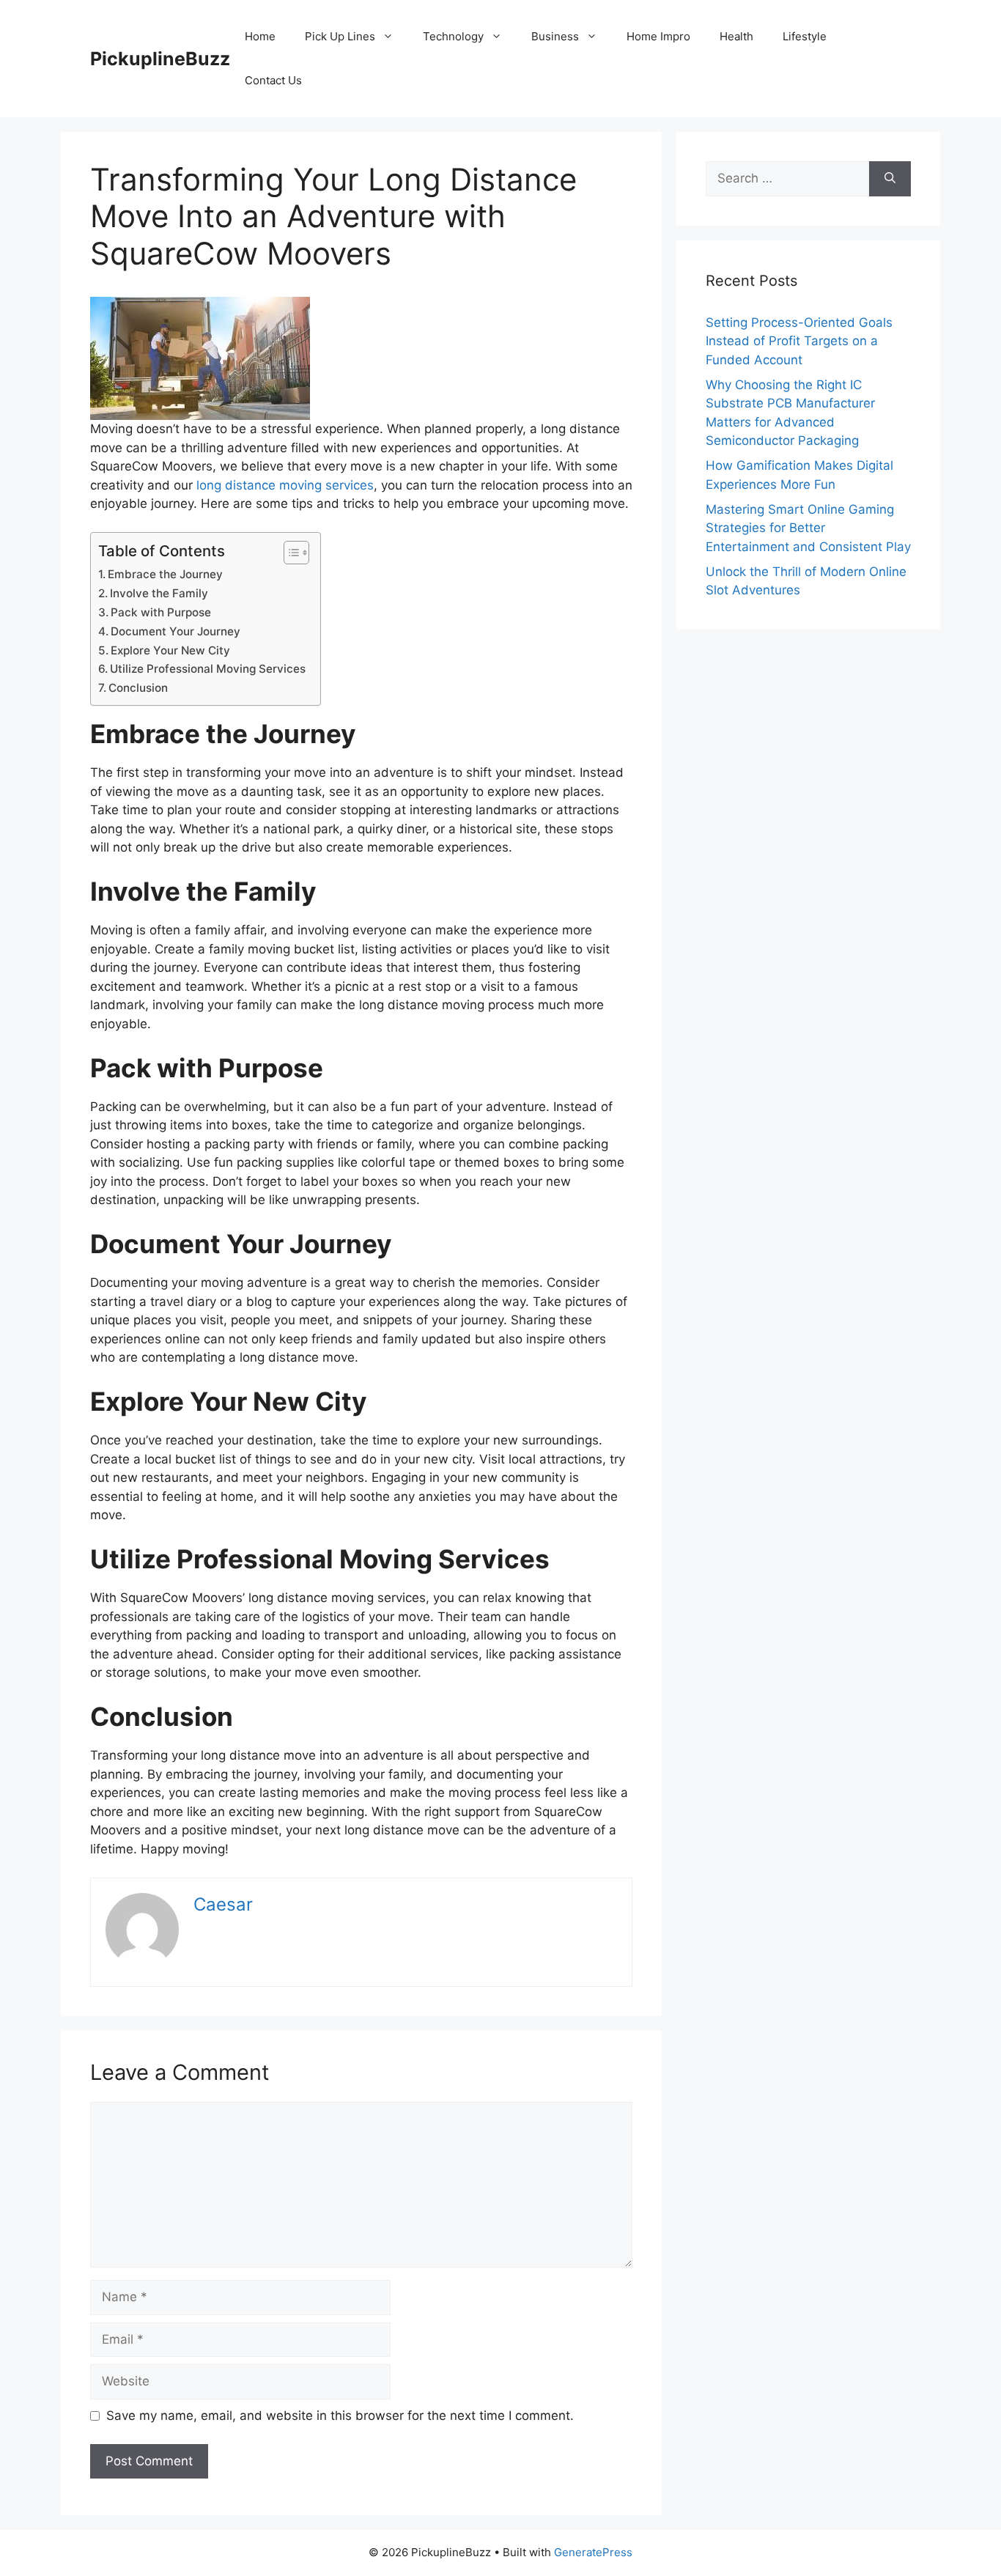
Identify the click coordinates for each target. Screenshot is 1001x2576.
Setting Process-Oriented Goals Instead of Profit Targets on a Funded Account (799, 341)
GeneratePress (593, 2552)
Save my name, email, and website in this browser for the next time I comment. (340, 2416)
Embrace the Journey (165, 574)
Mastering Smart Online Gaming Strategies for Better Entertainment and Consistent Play (808, 528)
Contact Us (273, 80)
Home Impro (658, 36)
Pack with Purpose (161, 612)
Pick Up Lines (340, 36)
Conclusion (138, 688)
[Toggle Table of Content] (289, 553)
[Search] (890, 179)
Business (555, 36)
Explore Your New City (170, 650)
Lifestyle (805, 36)
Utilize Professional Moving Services (208, 669)
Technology (453, 36)
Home (260, 36)
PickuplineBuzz (160, 59)
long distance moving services (285, 485)
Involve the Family (159, 593)
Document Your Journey (176, 631)
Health (736, 36)
